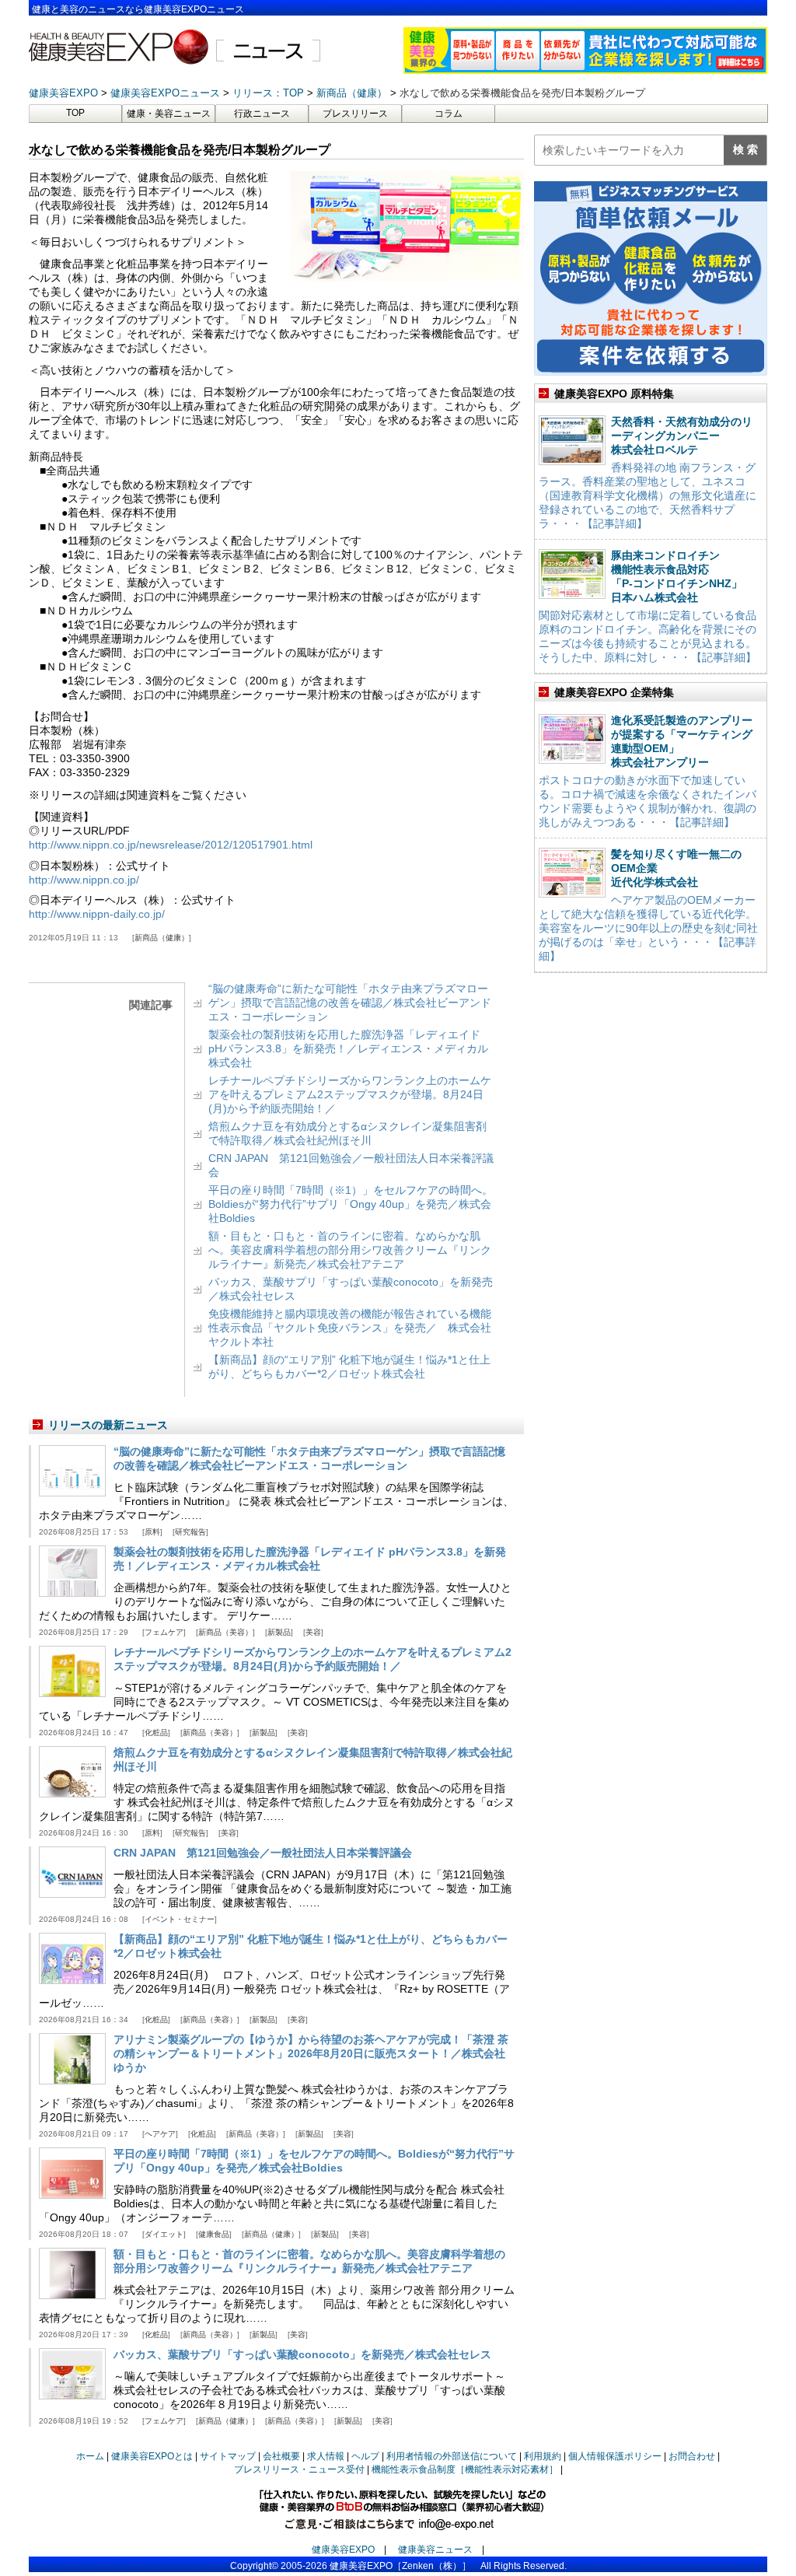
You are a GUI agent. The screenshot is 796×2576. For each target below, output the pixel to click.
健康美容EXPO (343, 2550)
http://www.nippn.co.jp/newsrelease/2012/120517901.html (171, 845)
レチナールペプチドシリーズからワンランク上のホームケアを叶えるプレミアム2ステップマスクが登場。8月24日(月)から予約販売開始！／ (350, 1094)
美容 (313, 1632)
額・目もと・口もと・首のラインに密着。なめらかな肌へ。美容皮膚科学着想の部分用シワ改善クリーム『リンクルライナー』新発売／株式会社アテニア (350, 1250)
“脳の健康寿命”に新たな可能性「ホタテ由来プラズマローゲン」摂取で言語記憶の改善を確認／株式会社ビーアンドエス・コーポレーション (350, 1003)
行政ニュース (262, 114)
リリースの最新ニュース (108, 1425)
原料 (152, 1532)
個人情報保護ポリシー (615, 2456)
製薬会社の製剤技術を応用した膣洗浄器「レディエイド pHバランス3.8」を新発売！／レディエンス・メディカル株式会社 (348, 1048)
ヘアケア (160, 2134)
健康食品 (214, 2234)
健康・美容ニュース (169, 114)
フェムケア (164, 1632)
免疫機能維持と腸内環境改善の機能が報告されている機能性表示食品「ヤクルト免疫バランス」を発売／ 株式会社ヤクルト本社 (350, 1328)
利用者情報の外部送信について (452, 2456)
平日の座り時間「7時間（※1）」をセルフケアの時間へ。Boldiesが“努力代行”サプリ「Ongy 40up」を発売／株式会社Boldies (351, 1204)
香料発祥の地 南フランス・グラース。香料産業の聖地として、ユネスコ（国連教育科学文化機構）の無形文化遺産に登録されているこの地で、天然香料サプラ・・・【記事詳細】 (648, 495)
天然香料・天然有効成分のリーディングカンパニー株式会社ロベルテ (682, 436)
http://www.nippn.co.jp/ (84, 880)
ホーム (90, 2456)
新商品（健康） (162, 938)
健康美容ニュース (435, 2550)
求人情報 (326, 2456)
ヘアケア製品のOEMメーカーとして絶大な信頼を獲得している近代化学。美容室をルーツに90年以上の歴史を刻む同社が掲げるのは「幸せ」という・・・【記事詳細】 (648, 928)
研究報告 (190, 1532)
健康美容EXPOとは (152, 2456)
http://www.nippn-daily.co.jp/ (97, 914)
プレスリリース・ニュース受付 (299, 2469)
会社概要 (281, 2456)
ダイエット (164, 2234)
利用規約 (543, 2456)
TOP (75, 113)
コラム (449, 114)
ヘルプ (365, 2456)
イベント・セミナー (180, 1919)
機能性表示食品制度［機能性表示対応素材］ (465, 2469)
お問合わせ (692, 2456)
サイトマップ (228, 2456)
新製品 (279, 1632)
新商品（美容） (225, 1632)
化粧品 (156, 1732)
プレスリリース (355, 114)
